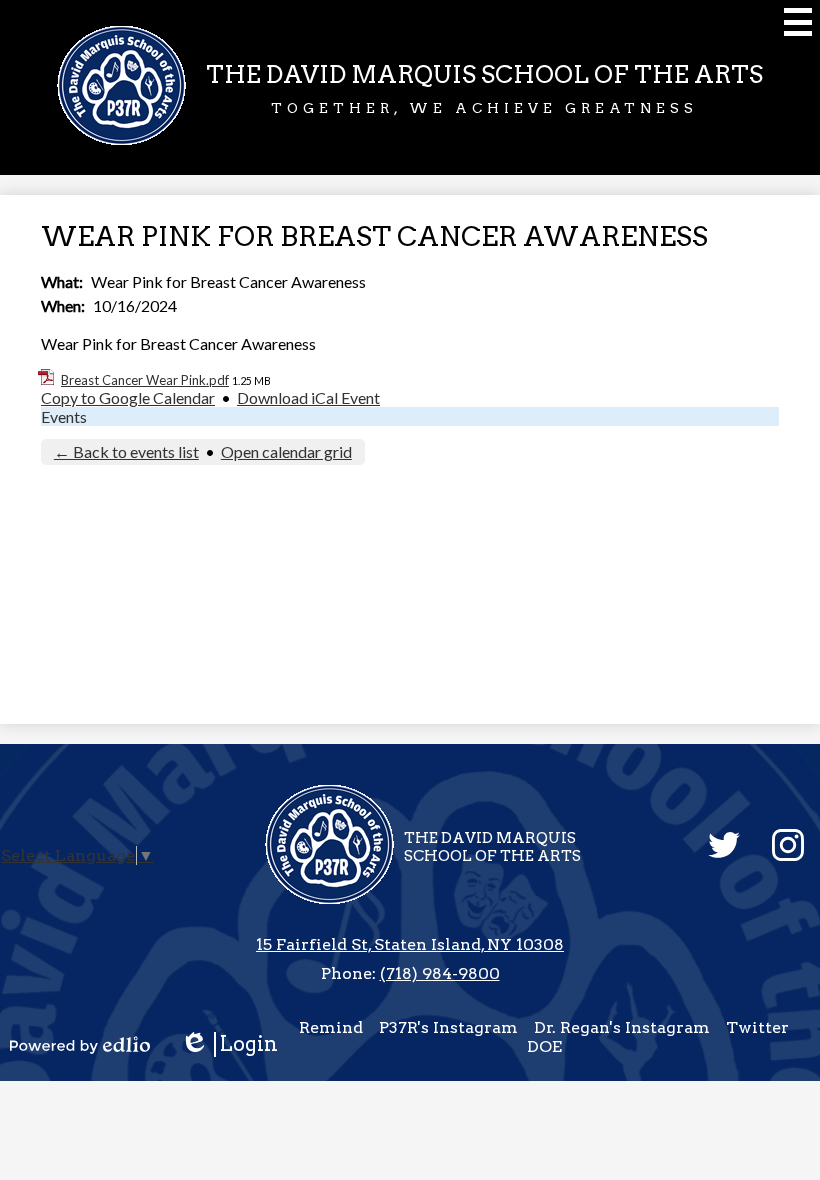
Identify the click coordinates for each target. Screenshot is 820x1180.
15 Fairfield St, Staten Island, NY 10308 (410, 944)
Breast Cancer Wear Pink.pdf (145, 380)
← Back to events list (126, 451)
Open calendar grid (286, 451)
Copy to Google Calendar (128, 397)
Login (236, 1044)
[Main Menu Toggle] (798, 22)
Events (64, 416)
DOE (544, 1046)
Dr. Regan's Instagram (622, 1027)
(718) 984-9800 (440, 973)
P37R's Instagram (448, 1027)
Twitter (757, 1027)
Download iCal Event (308, 397)
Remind (331, 1027)
